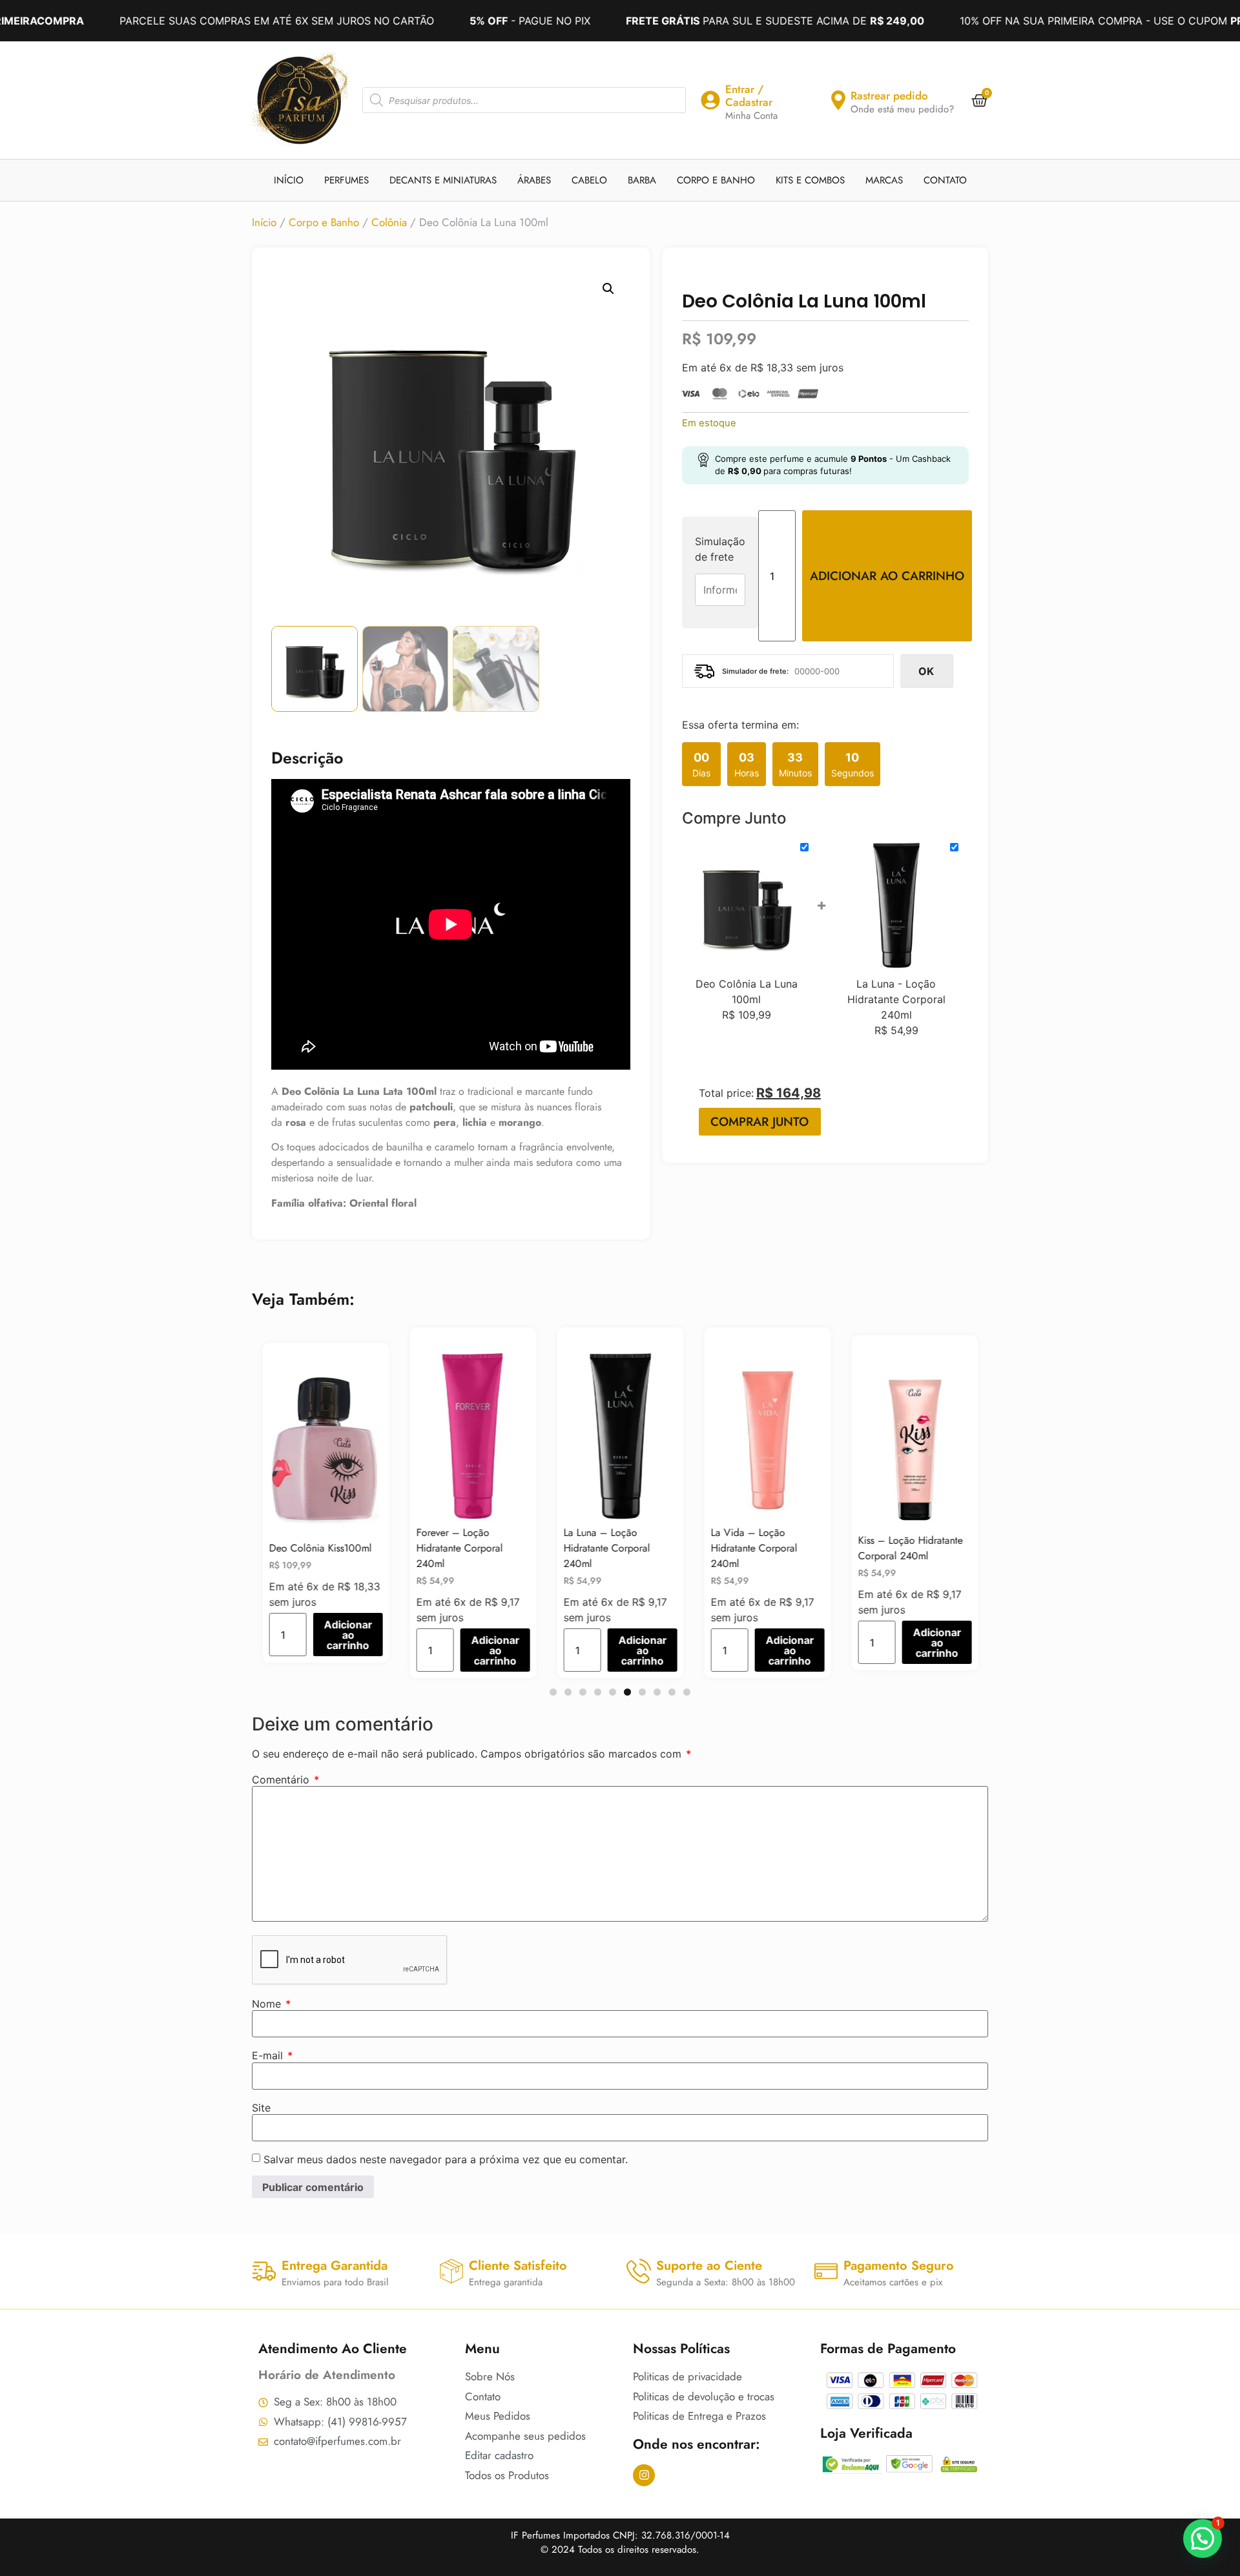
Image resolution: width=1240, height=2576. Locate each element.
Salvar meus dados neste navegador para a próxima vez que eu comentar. (446, 2159)
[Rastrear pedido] (838, 100)
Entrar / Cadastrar (749, 96)
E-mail (272, 2055)
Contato (945, 180)
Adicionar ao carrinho (887, 576)
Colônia (389, 222)
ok (926, 671)
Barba (642, 180)
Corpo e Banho (716, 180)
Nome (271, 2004)
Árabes (534, 180)
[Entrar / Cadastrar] (710, 100)
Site (261, 2108)
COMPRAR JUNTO (759, 1122)
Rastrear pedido (889, 96)
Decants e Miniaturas (443, 180)
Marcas (884, 180)
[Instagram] (644, 2475)
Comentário (285, 1780)
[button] (608, 289)
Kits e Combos (810, 180)
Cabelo (589, 180)
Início (289, 180)
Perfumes (346, 180)
